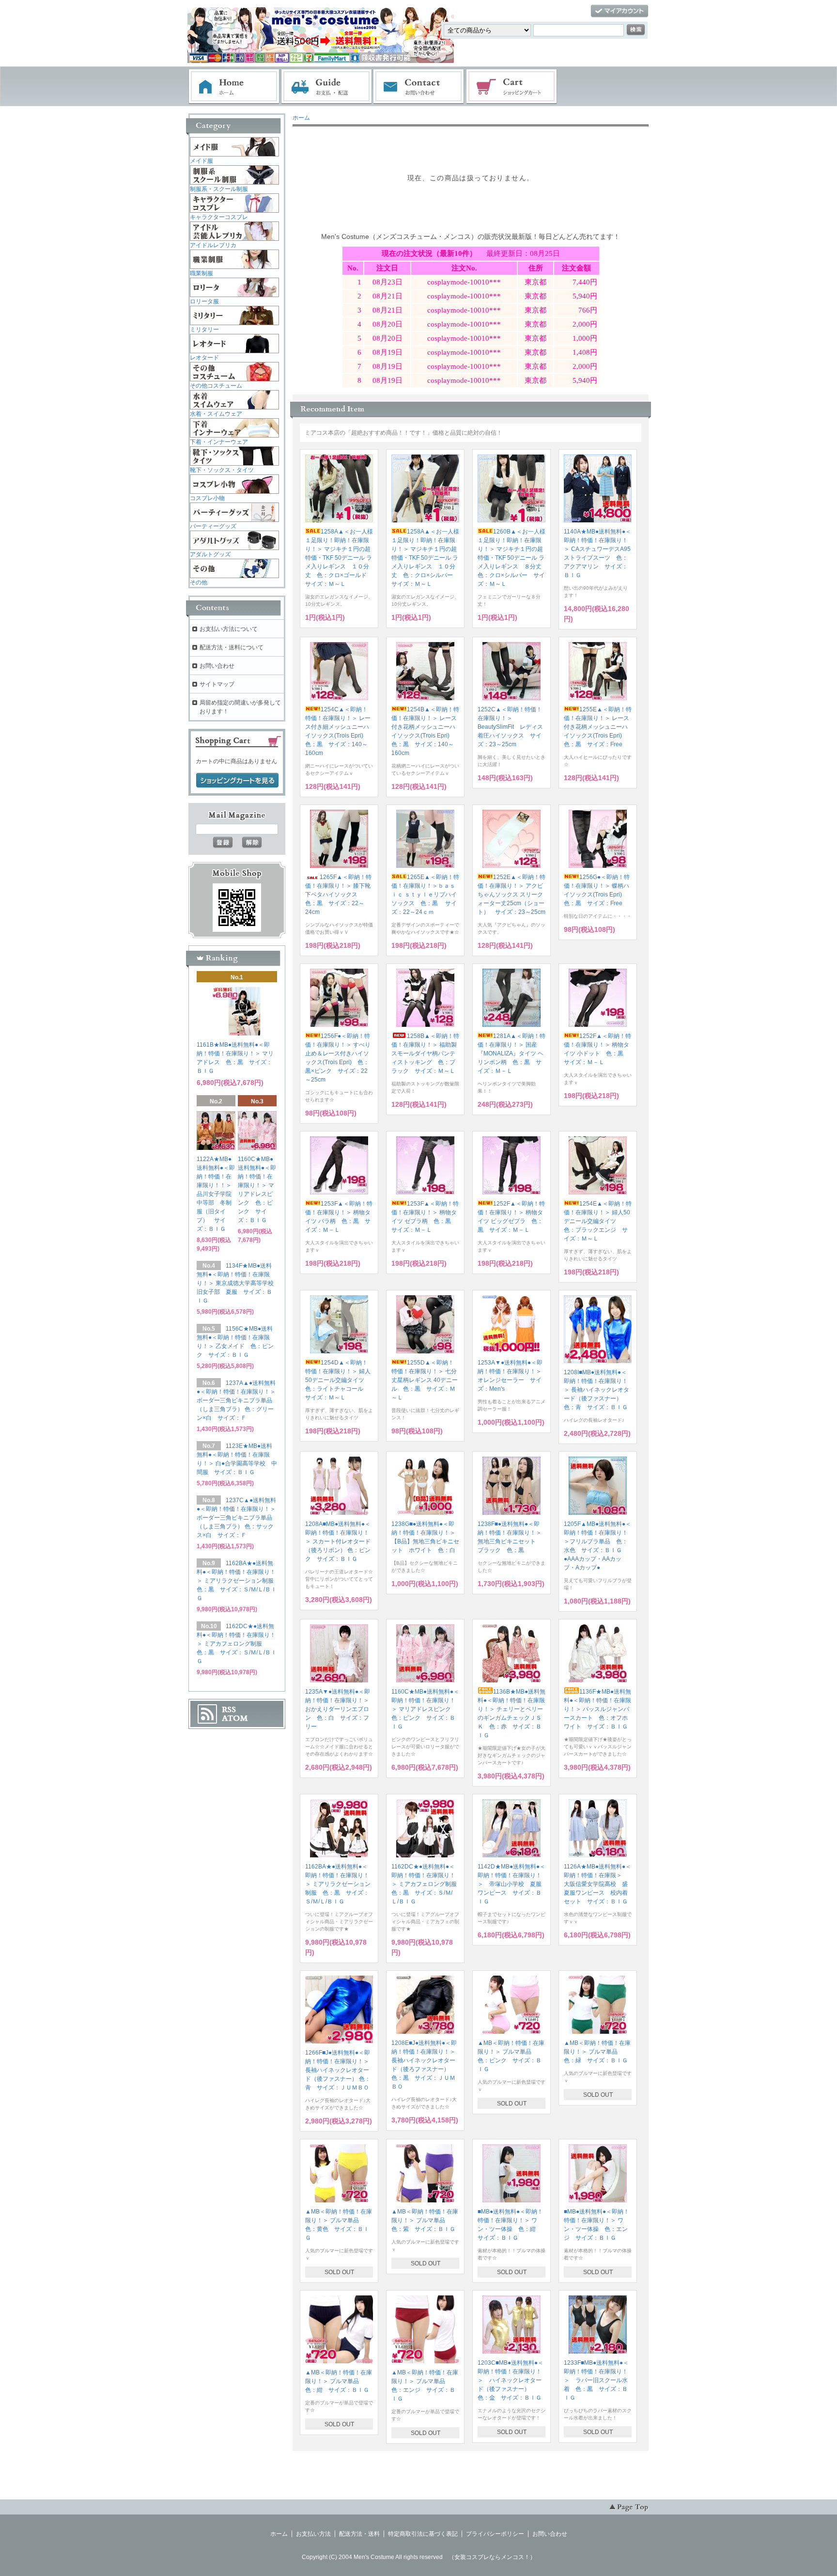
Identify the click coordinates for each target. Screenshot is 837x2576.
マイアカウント (620, 11)
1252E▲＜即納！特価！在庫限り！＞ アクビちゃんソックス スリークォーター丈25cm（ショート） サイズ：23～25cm (511, 895)
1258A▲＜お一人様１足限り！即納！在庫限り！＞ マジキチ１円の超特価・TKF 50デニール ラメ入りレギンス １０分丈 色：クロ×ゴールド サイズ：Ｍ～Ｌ (339, 558)
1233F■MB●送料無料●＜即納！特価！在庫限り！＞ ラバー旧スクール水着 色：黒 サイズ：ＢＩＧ (596, 2380)
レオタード (204, 358)
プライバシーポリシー (495, 2534)
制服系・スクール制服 (219, 189)
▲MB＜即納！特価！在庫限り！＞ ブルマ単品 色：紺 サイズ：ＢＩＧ (339, 2381)
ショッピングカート (512, 87)
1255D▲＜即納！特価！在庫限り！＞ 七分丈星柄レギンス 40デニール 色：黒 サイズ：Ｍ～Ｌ (425, 1380)
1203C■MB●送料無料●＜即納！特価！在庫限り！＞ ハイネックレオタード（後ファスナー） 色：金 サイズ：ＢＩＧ (511, 2380)
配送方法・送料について (232, 647)
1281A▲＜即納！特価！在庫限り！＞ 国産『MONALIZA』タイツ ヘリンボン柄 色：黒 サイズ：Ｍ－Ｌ (511, 1053)
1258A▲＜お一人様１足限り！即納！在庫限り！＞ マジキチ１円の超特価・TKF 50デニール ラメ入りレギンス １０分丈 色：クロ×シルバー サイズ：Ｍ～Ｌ (425, 558)
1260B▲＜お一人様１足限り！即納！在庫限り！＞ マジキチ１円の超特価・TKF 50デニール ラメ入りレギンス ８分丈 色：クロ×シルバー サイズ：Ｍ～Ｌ (512, 558)
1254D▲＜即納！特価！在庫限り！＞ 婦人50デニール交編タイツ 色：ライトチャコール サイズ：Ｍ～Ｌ (338, 1380)
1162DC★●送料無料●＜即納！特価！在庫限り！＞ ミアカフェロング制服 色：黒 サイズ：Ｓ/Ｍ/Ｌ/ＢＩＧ (427, 1884)
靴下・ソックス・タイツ (222, 470)
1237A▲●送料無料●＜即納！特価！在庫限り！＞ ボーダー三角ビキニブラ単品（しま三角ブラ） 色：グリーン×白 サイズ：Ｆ (236, 1400)
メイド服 (201, 161)
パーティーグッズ (213, 526)
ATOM (235, 1718)
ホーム (234, 87)
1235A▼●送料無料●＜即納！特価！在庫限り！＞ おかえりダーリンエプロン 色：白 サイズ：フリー (340, 1709)
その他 (199, 582)
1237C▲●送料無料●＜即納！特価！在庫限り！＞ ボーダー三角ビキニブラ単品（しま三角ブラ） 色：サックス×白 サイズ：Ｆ (236, 1518)
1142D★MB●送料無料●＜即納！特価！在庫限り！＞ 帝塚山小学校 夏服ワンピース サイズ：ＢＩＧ (511, 1884)
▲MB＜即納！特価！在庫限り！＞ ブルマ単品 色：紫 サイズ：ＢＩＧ (425, 2220)
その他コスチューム (216, 386)
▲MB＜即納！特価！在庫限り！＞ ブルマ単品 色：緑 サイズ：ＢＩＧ (597, 2052)
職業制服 (201, 273)
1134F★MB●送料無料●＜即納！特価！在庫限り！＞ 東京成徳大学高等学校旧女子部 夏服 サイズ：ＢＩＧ (235, 1283)
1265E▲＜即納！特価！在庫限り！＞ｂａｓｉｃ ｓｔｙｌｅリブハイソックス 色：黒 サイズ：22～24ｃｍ (425, 895)
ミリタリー (204, 330)
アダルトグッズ (210, 554)
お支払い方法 (313, 2534)
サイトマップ (217, 684)
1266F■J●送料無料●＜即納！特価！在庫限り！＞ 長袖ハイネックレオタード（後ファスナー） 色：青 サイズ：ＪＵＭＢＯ (338, 2070)
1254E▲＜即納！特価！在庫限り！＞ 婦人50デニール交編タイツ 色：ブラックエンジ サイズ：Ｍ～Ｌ (598, 1221)
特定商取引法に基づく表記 (423, 2534)
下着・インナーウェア (219, 442)
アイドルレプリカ (213, 245)
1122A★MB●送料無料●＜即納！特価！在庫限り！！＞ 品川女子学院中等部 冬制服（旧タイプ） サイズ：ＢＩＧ (217, 1194)
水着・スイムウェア (216, 414)
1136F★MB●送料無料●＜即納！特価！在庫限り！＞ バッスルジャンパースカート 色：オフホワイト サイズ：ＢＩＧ (597, 1709)
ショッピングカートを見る (237, 781)
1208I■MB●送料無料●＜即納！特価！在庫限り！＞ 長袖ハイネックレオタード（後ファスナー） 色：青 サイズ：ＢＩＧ (597, 1390)
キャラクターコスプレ (219, 217)
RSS (229, 1710)
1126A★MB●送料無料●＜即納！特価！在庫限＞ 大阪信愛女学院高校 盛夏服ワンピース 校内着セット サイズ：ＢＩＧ (597, 1884)
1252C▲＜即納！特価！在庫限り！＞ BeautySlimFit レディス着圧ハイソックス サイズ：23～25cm (510, 727)
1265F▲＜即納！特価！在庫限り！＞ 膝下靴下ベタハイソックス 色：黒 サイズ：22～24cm (338, 895)
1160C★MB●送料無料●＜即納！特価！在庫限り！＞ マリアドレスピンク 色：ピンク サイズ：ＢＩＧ (425, 1709)
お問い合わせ (419, 87)
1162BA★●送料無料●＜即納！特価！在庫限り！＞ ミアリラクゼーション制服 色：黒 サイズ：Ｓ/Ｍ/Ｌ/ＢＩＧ (338, 1884)
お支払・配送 (326, 87)
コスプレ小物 (207, 498)
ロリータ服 (204, 301)
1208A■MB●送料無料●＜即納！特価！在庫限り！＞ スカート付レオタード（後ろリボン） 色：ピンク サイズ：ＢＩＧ (338, 1541)
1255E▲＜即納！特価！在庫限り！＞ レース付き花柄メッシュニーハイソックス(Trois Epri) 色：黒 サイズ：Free (598, 727)
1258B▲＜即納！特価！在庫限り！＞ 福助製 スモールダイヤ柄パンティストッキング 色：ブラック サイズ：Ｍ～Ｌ (427, 1053)
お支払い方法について (229, 629)
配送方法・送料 (359, 2534)
